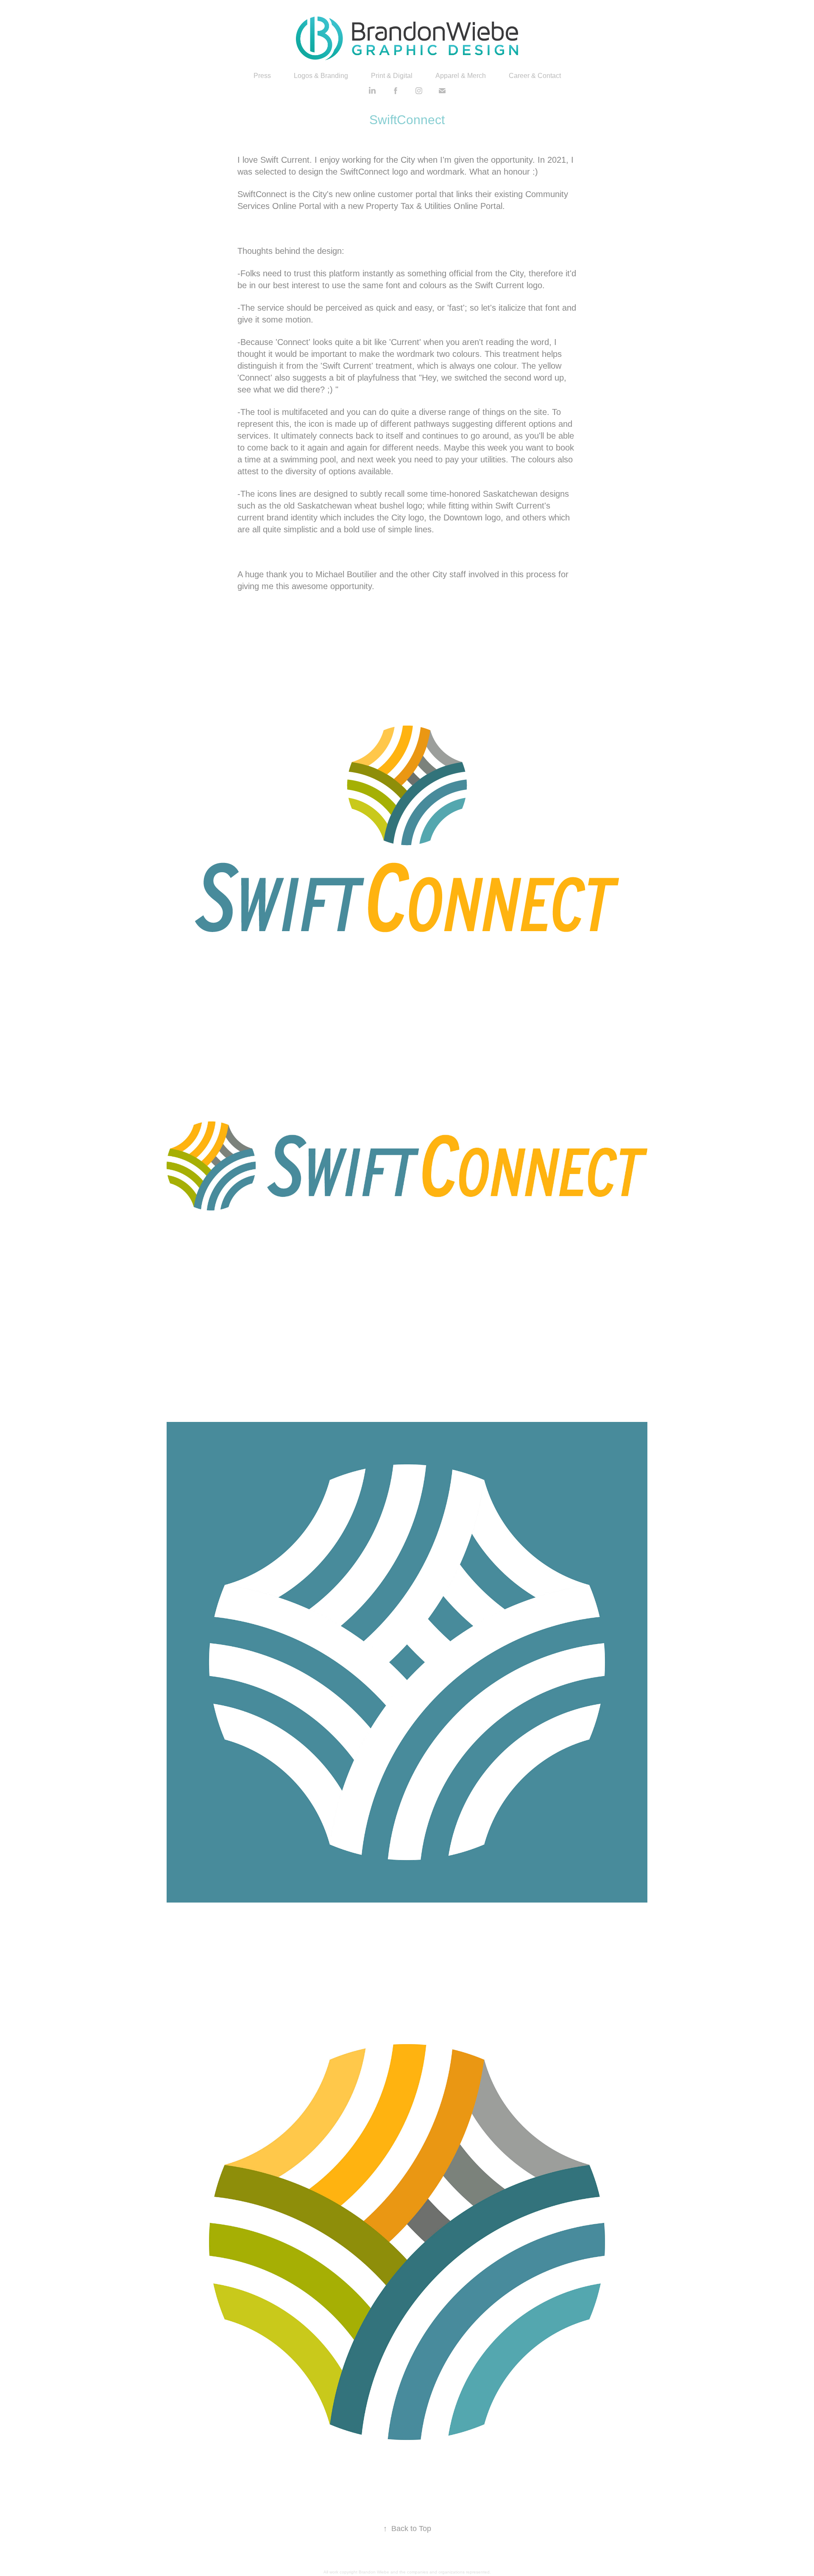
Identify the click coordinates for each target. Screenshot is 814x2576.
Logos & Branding (321, 76)
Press (262, 76)
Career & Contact (535, 76)
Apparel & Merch (461, 76)
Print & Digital (392, 76)
